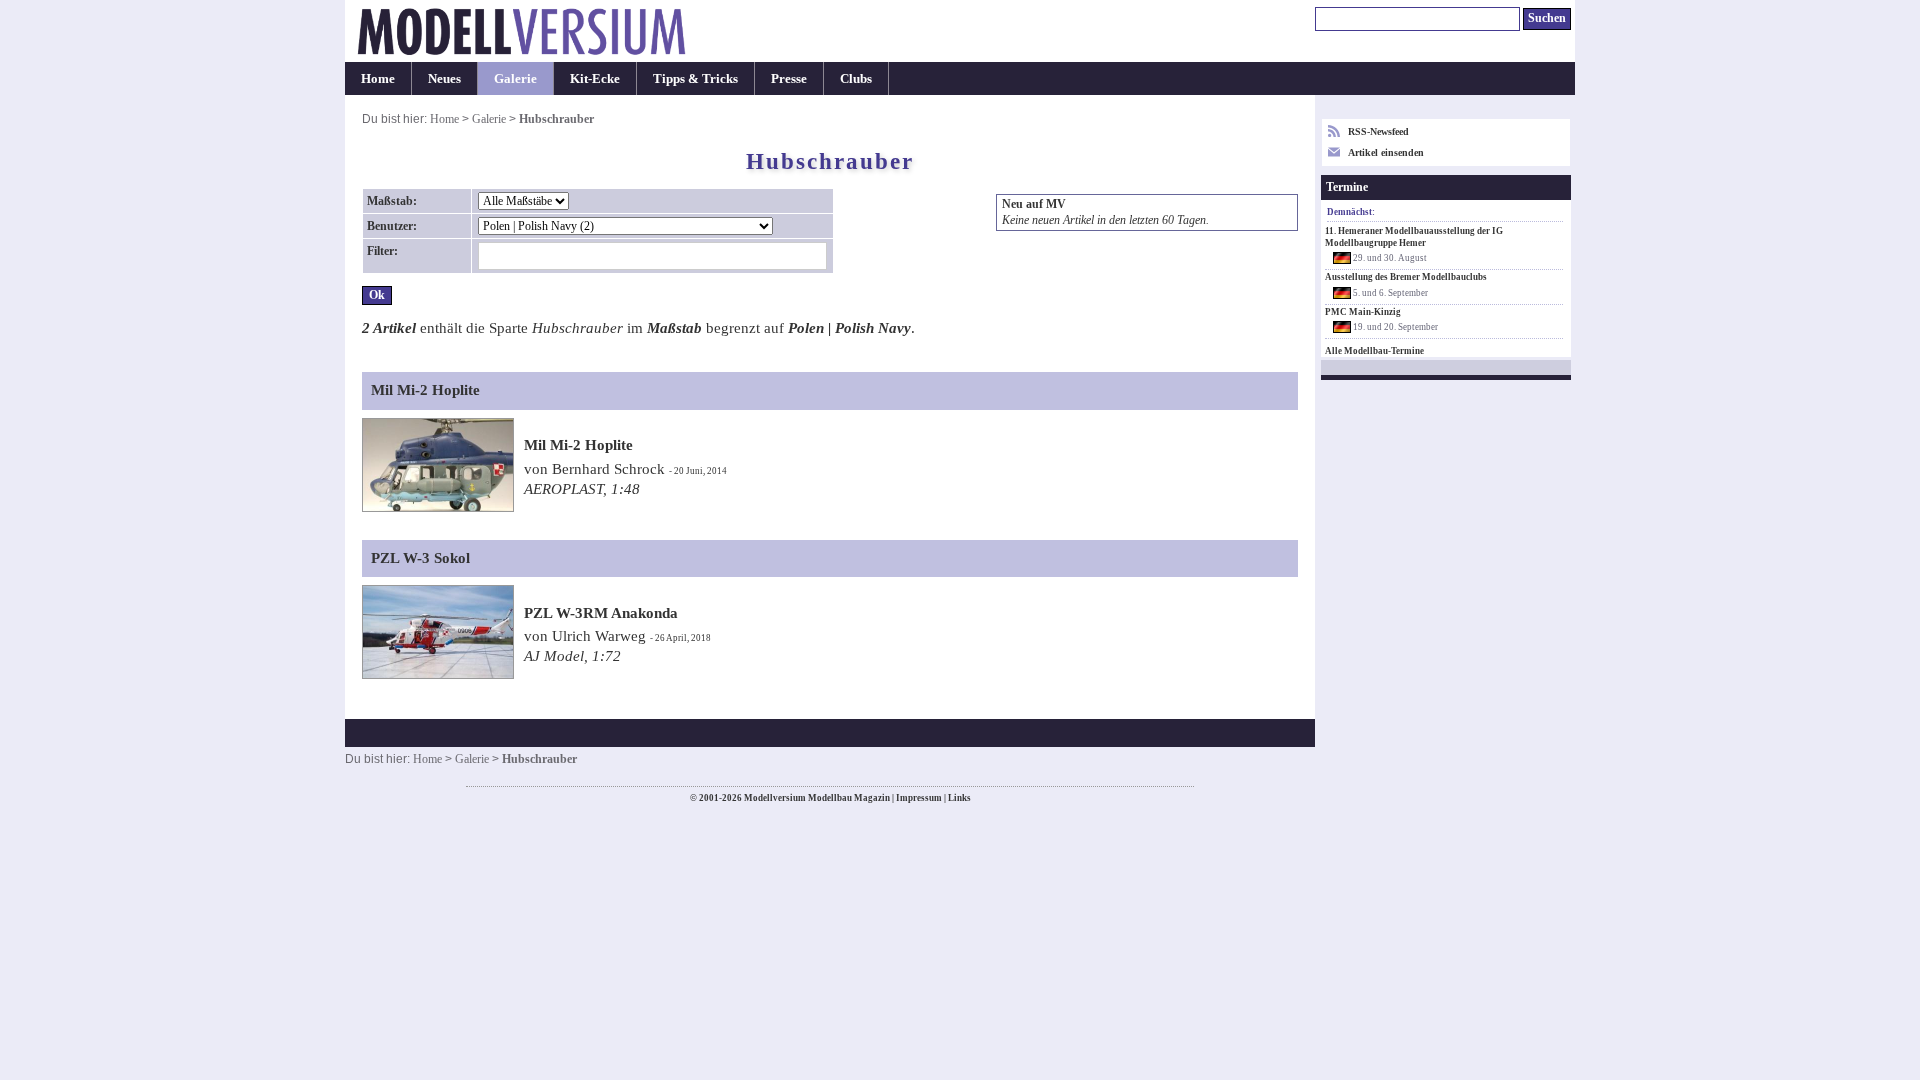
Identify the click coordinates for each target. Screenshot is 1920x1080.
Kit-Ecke (595, 78)
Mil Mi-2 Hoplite (578, 445)
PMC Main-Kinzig (1363, 312)
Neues (444, 78)
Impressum (919, 798)
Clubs (856, 78)
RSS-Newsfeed (1378, 131)
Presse (789, 78)
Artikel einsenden (1386, 152)
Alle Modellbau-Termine (1374, 351)
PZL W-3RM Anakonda (601, 613)
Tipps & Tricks (695, 78)
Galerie (515, 78)
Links (959, 798)
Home (378, 78)
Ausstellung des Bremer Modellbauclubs (1406, 277)
